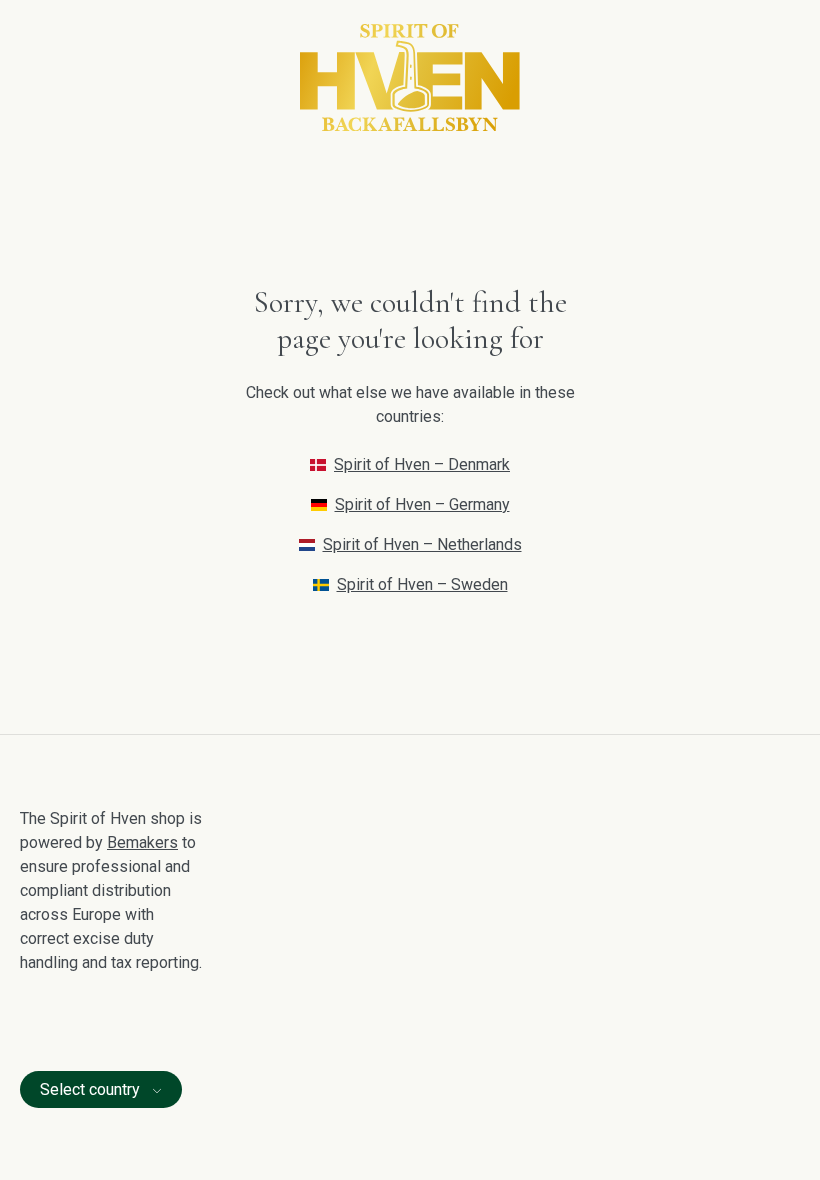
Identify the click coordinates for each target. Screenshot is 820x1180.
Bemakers (142, 842)
